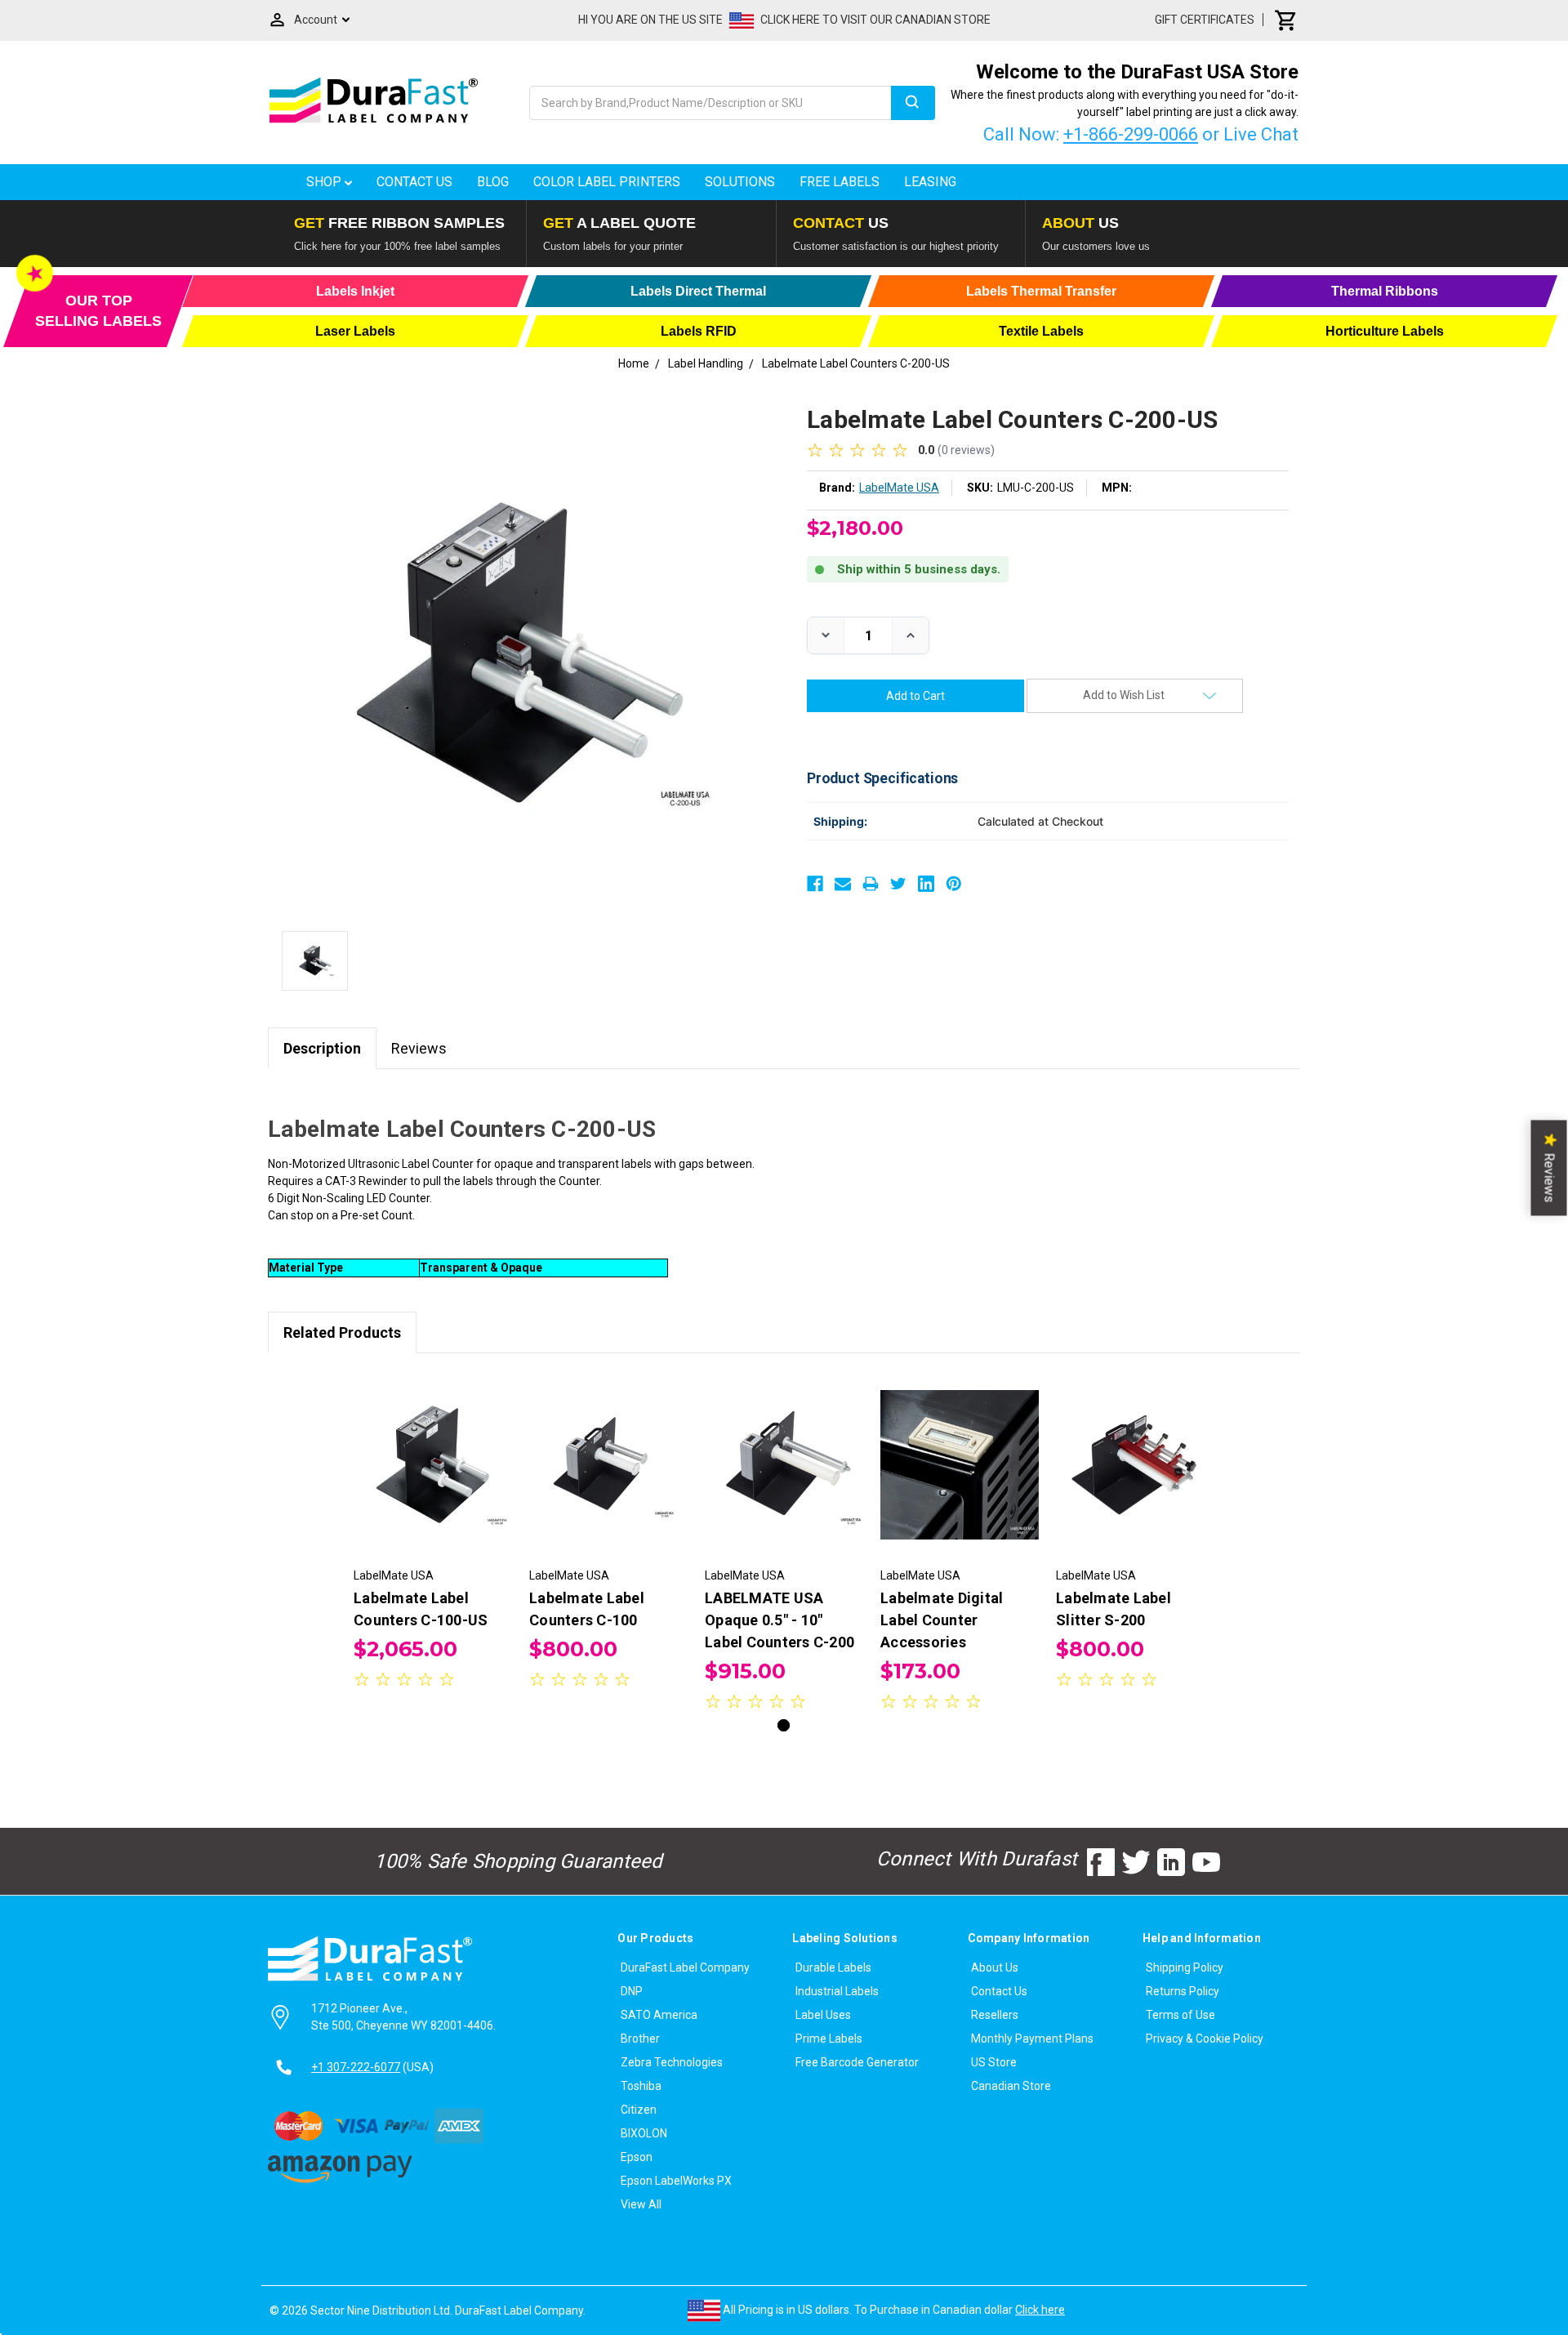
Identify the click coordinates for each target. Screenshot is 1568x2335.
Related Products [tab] (342, 1332)
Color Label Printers (607, 182)
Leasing (930, 182)
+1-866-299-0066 (1131, 134)
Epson (637, 2157)
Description (322, 1048)
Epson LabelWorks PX (676, 2181)
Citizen (639, 2110)
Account (316, 20)
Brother (640, 2039)
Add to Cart (433, 1479)
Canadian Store (1011, 2086)
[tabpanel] (433, 1533)
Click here (1040, 2310)
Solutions (740, 182)
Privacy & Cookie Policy (1205, 2039)
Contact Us (414, 182)
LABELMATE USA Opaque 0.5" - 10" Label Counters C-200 (780, 1620)
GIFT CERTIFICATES (1205, 20)
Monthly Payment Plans (1032, 2039)
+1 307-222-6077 (356, 2067)
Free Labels (840, 182)
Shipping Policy (1185, 1967)
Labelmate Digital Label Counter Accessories (942, 1620)
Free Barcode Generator (857, 2062)
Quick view (433, 1450)
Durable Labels (833, 1967)
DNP (632, 1991)
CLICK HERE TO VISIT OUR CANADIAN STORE (875, 20)
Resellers (995, 2015)
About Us (995, 1967)
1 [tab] (784, 1725)
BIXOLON (644, 2133)
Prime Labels (829, 2039)
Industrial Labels (837, 1991)
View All (641, 2204)
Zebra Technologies (672, 2062)
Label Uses (823, 2015)
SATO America (659, 2015)
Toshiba (641, 2086)
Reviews (419, 1048)
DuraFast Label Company (685, 1967)
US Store (994, 2062)
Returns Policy (1183, 1991)
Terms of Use (1180, 2015)
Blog (493, 182)
